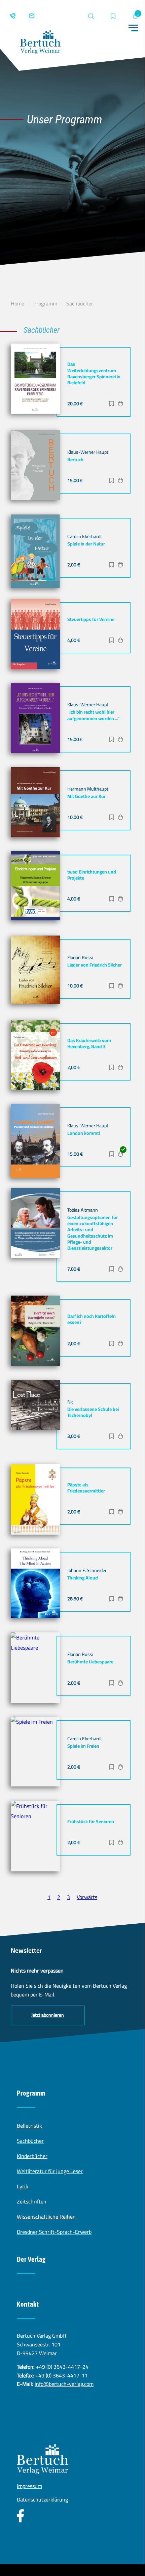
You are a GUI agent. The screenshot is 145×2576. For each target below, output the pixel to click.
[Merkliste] (113, 17)
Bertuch (75, 460)
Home (17, 303)
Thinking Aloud (83, 1578)
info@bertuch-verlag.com (64, 2384)
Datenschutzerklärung (42, 2499)
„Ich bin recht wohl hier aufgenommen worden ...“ (93, 715)
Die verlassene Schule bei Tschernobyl (93, 1412)
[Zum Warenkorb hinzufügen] (120, 404)
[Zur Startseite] (40, 44)
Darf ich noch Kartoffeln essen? (92, 1319)
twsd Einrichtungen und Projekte (92, 875)
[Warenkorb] (135, 16)
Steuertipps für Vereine (91, 619)
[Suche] (91, 16)
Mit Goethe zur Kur (86, 796)
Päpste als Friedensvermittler (86, 1488)
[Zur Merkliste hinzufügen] (112, 404)
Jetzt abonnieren (48, 2015)
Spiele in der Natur (86, 544)
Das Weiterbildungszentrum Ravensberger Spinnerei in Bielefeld (94, 373)
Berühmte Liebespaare (90, 1662)
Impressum (29, 2486)
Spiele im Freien (83, 1746)
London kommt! (84, 1133)
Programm (45, 303)
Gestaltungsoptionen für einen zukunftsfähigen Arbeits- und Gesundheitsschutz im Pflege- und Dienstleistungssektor (93, 1233)
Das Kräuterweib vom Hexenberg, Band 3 (89, 1043)
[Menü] (133, 28)
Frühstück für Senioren (91, 1822)
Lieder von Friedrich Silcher (95, 965)
